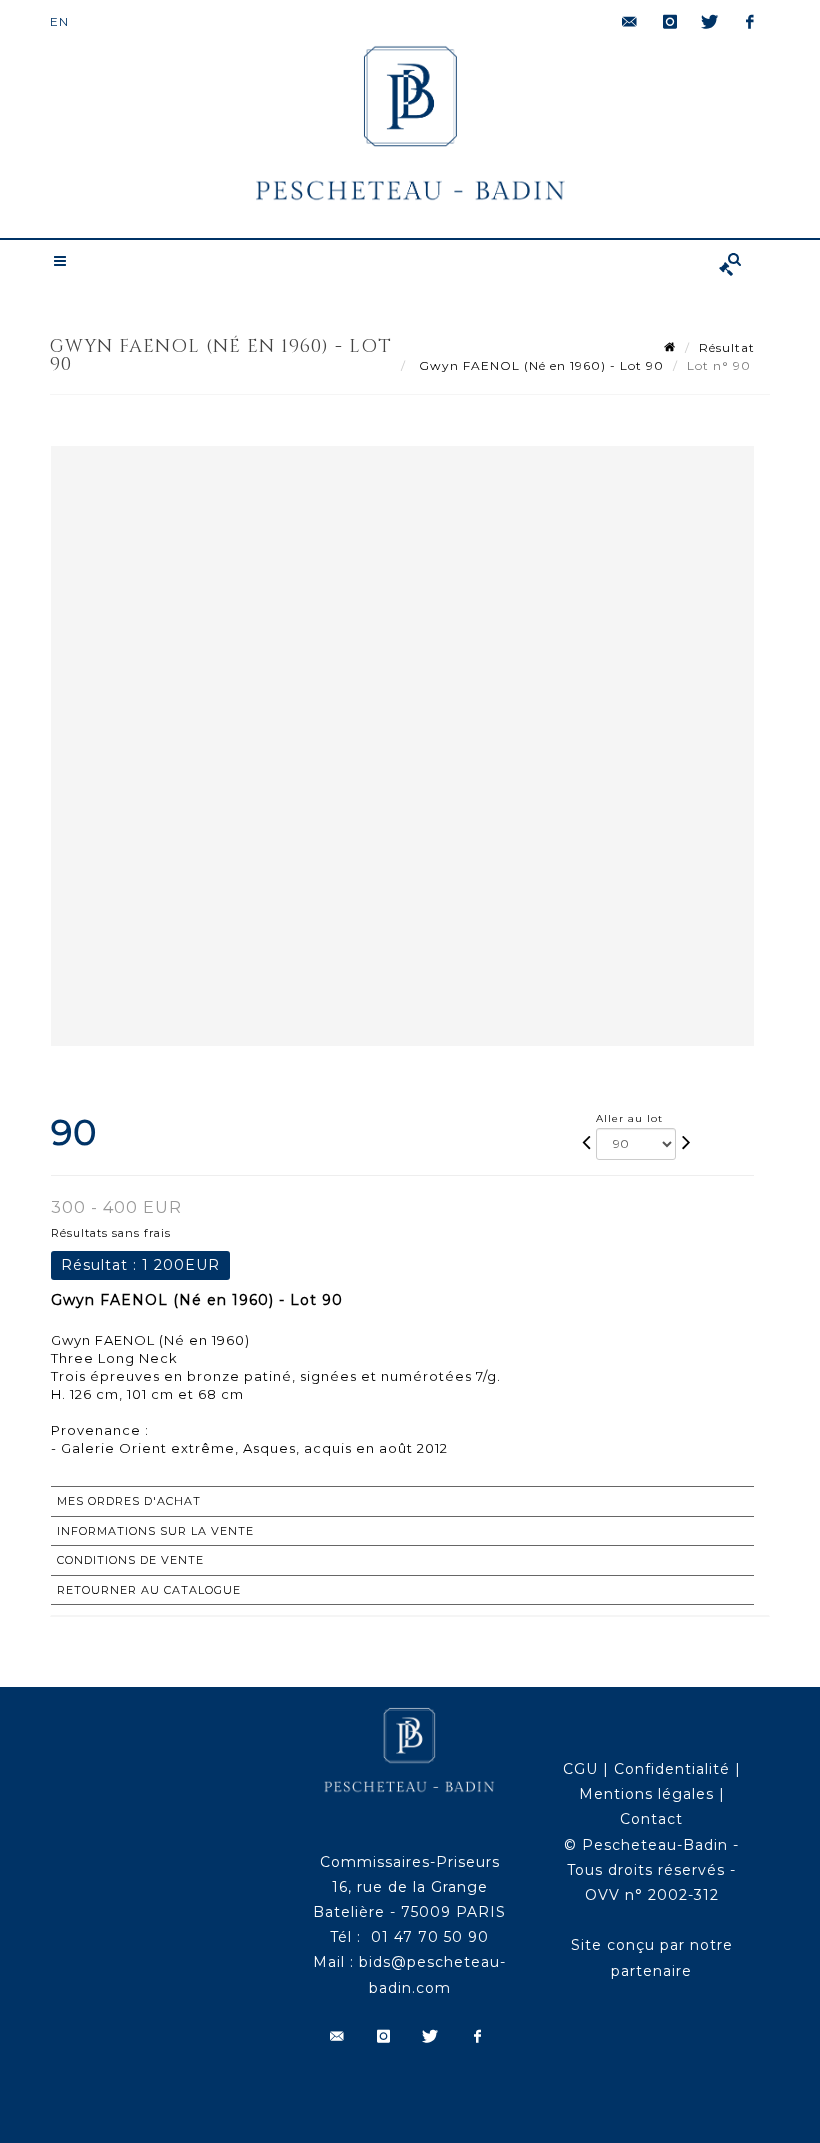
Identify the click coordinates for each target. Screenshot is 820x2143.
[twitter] (710, 22)
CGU (580, 1769)
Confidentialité (672, 1769)
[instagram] (670, 22)
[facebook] (750, 22)
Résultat (727, 347)
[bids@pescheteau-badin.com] (630, 22)
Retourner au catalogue (149, 1590)
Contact (651, 1819)
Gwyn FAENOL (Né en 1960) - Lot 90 (539, 365)
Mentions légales (646, 1794)
